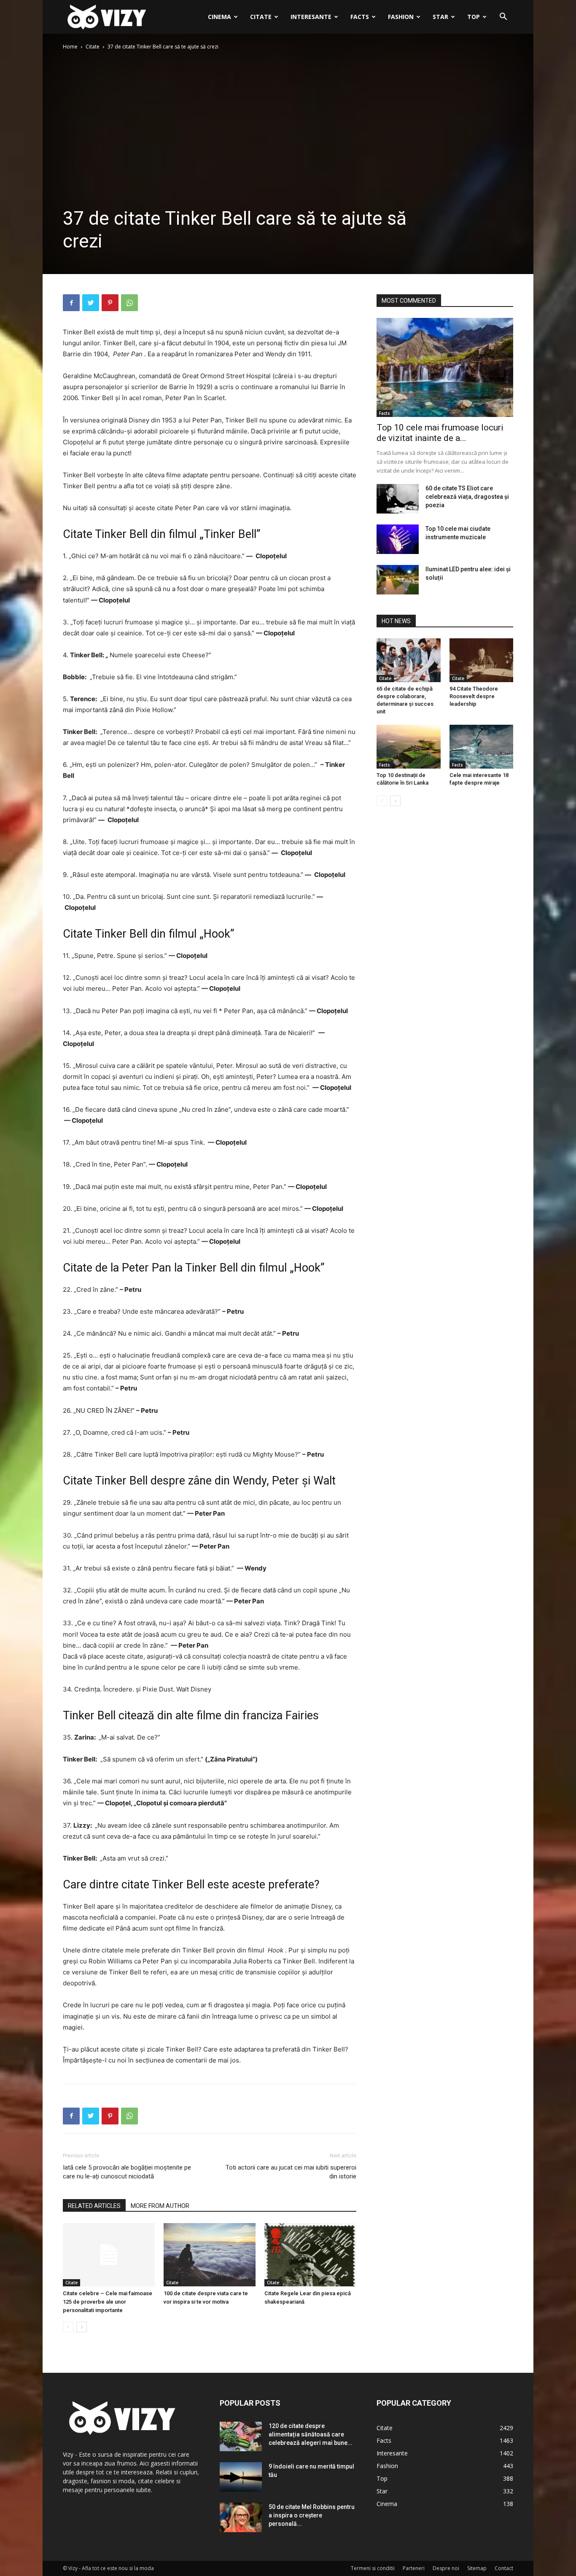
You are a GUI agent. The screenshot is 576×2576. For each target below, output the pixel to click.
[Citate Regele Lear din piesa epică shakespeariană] (310, 2255)
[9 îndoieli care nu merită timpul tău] (241, 2477)
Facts (360, 17)
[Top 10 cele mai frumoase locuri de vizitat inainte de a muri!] (445, 367)
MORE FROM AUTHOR (160, 2206)
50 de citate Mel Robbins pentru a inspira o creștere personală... (312, 2515)
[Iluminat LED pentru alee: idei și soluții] (398, 580)
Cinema (219, 17)
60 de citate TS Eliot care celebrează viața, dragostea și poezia (467, 497)
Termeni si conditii (373, 2568)
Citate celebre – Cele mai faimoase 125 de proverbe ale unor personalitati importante (108, 2302)
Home (70, 47)
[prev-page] (68, 2327)
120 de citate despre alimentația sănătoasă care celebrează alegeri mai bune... (311, 2434)
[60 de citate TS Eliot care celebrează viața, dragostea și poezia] (398, 499)
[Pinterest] (110, 303)
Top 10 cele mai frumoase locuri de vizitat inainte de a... (440, 433)
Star (440, 17)
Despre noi (446, 2568)
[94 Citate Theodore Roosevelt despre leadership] (482, 660)
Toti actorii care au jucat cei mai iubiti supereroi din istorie (291, 2172)
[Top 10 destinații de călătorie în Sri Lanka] (409, 747)
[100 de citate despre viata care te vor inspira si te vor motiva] (210, 2255)
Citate (261, 17)
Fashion (401, 17)
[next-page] (82, 2327)
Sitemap (477, 2568)
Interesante (311, 17)
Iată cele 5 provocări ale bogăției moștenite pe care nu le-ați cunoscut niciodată (127, 2172)
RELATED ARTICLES (94, 2206)
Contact (504, 2568)
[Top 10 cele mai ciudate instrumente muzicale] (398, 539)
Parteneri (414, 2568)
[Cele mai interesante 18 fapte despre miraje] (482, 747)
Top (474, 17)
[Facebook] (71, 303)
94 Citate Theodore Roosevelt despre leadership (474, 696)
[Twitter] (91, 303)
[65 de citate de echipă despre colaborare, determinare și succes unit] (409, 660)
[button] (503, 17)
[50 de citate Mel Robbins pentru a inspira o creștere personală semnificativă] (241, 2517)
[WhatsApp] (129, 303)
